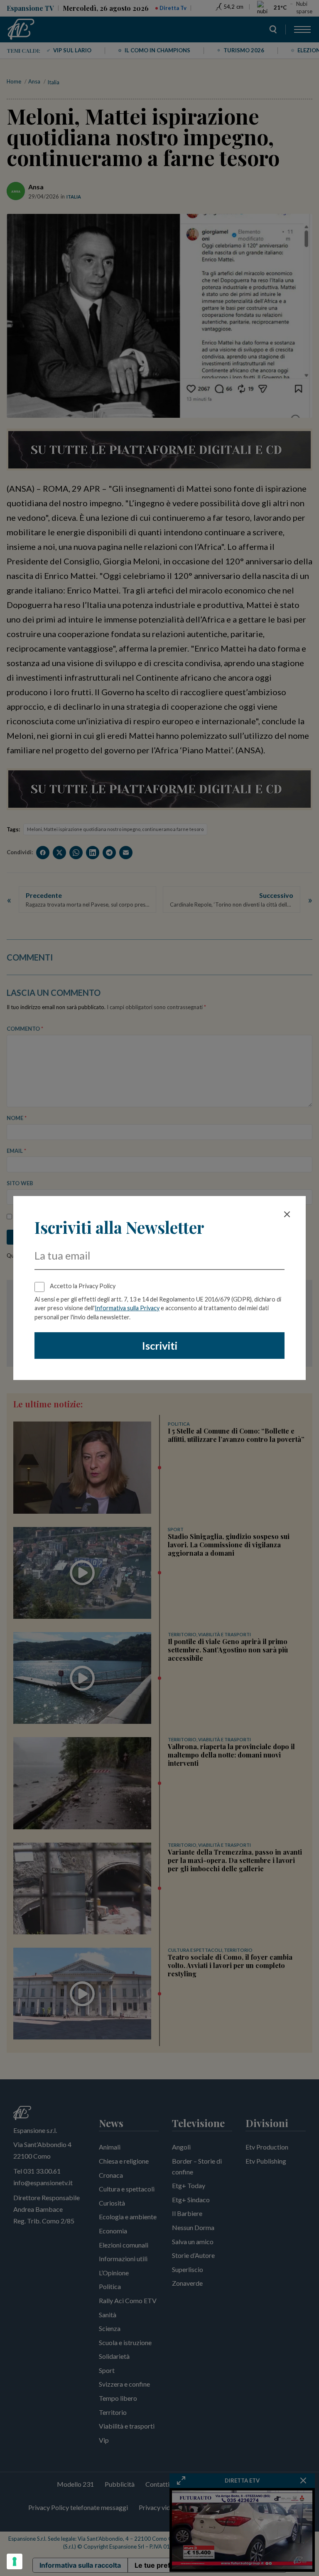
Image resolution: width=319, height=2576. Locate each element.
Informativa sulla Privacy (127, 1308)
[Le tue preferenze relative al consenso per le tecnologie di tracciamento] (15, 2561)
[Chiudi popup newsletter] (287, 1214)
